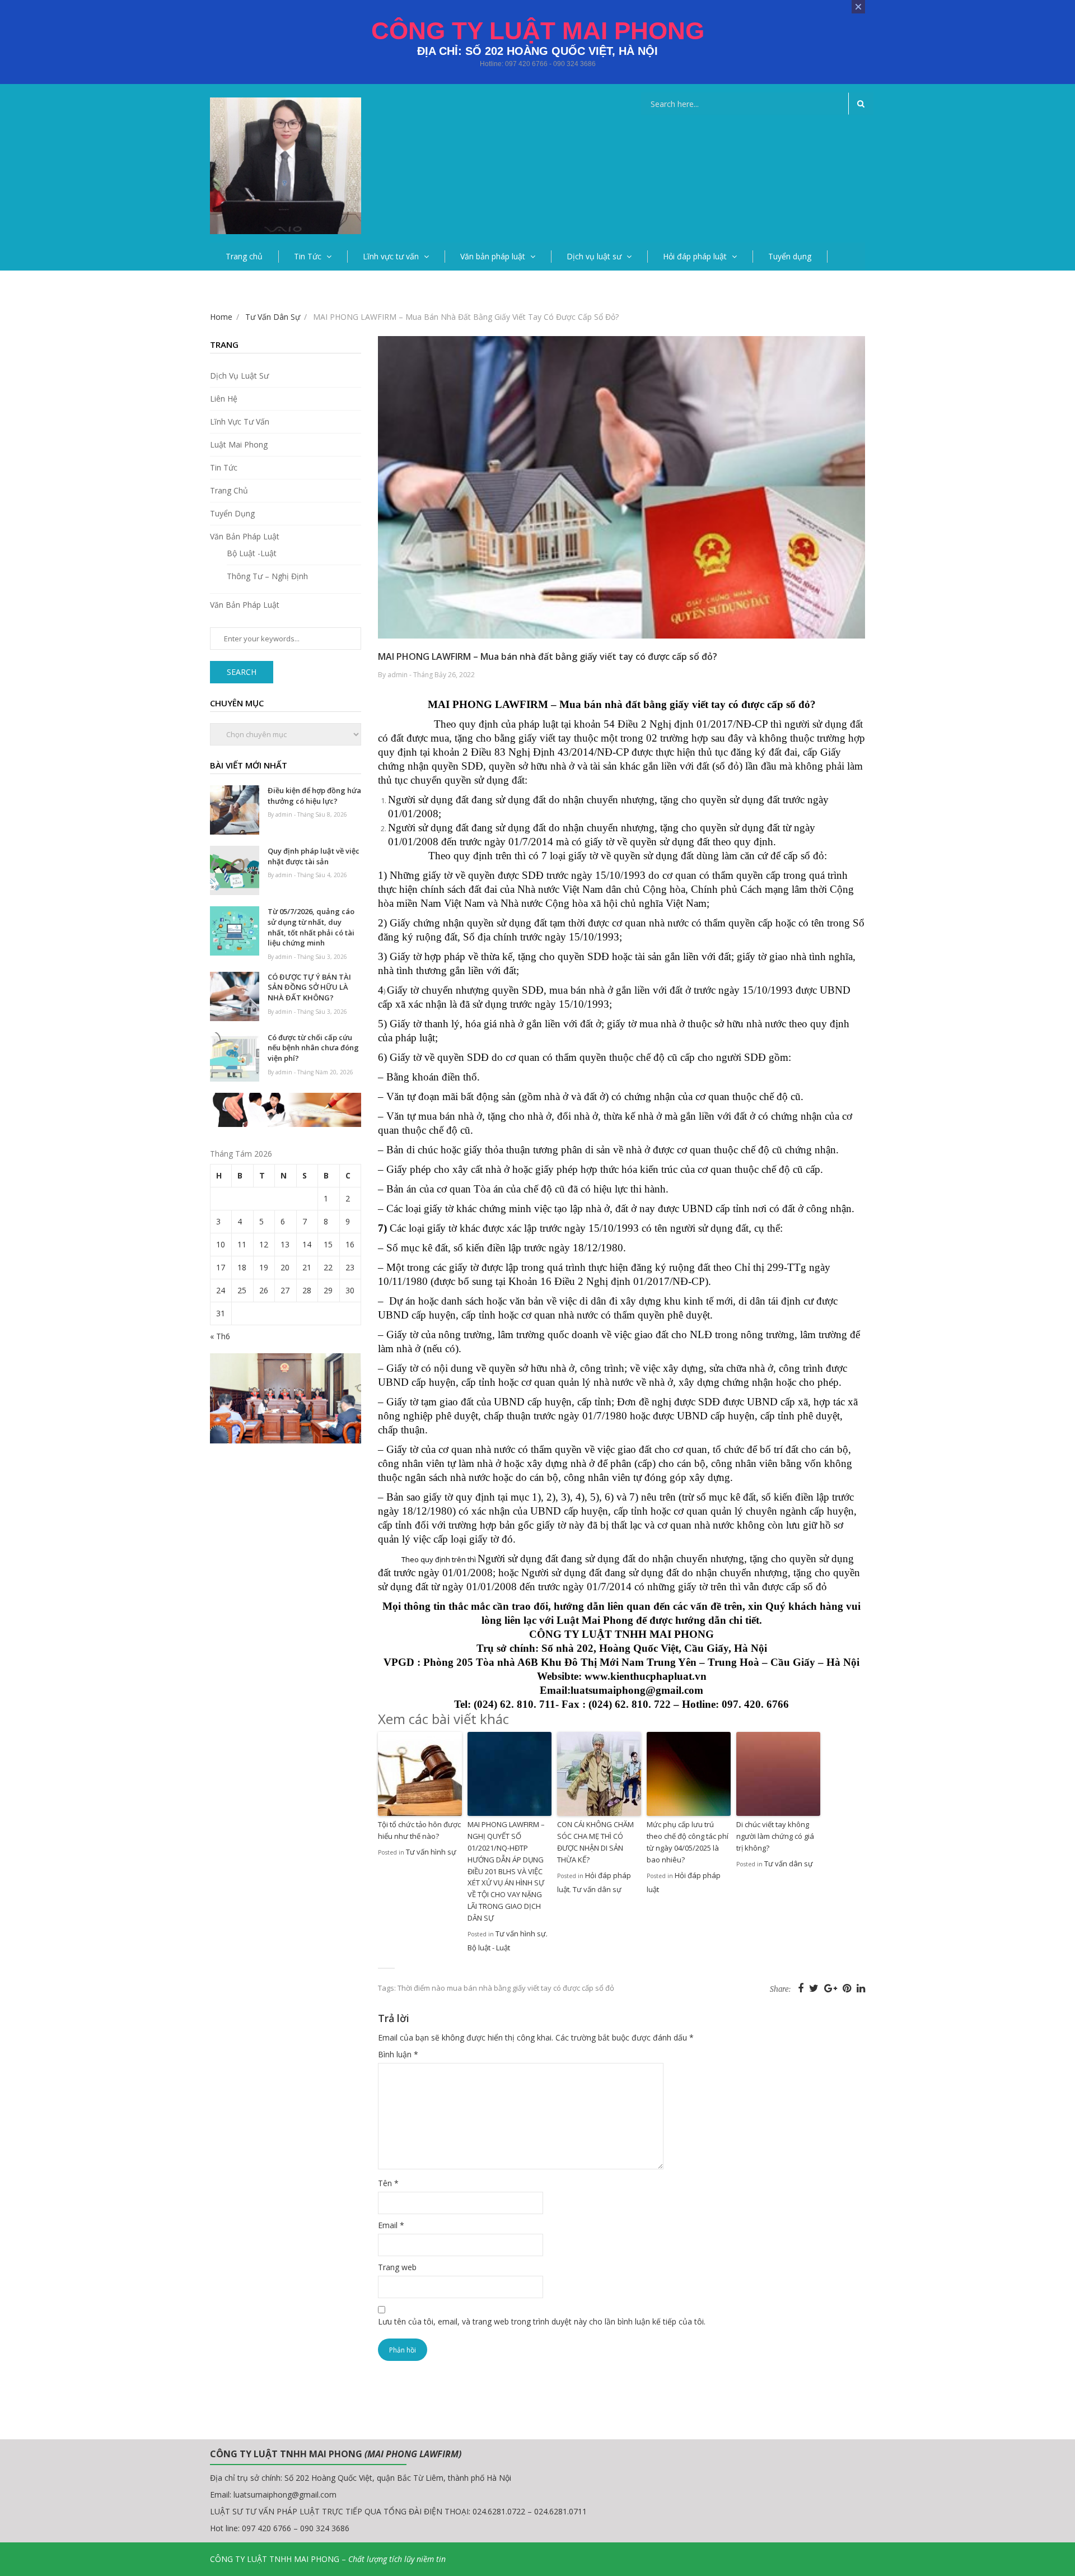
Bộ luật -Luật (252, 553)
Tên (388, 2183)
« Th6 (220, 1336)
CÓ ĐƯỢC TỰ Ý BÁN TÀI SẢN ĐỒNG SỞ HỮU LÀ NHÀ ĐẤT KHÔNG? (309, 987)
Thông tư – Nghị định (267, 576)
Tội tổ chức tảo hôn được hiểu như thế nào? (419, 1830)
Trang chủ (244, 256)
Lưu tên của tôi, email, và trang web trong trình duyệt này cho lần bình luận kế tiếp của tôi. (542, 2321)
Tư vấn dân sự (597, 1889)
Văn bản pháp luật (493, 256)
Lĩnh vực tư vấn (391, 256)
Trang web (397, 2267)
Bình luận (398, 2054)
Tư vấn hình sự (431, 1852)
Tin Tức (308, 256)
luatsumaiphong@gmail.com (285, 2495)
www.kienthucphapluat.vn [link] (646, 1676)
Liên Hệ (224, 399)
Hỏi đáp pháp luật (695, 256)
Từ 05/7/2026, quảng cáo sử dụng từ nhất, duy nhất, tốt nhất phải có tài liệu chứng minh (311, 927)
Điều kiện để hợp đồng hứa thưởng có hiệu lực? (314, 796)
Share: (780, 1989)
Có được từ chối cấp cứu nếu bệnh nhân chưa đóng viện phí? (313, 1048)
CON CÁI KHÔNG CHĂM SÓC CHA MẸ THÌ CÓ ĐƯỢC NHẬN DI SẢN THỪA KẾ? (595, 1842)
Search (242, 672)
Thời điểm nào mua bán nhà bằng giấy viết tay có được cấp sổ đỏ (506, 1988)
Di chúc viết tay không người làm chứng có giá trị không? (775, 1836)
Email (391, 2225)
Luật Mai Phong (239, 444)
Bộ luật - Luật (489, 1948)
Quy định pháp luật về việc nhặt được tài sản (314, 856)
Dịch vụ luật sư (594, 256)
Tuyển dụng (790, 256)
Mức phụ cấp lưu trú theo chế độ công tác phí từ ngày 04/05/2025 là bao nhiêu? (688, 1842)
